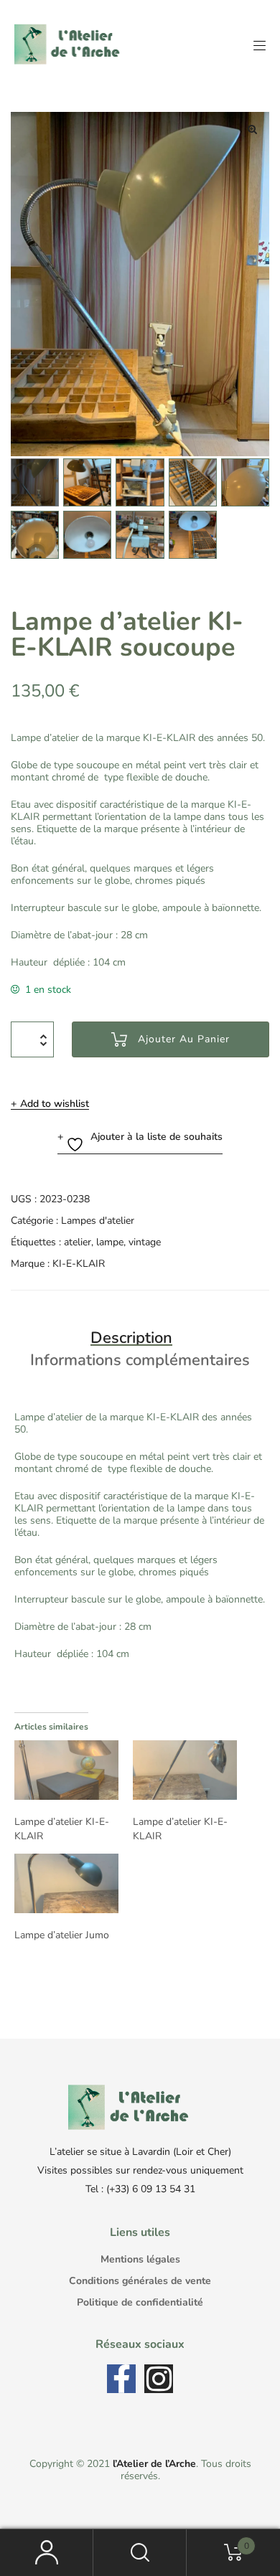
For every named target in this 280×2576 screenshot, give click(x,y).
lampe (110, 1242)
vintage (145, 1242)
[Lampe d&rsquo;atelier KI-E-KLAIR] (66, 1770)
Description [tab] (131, 1338)
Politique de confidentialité (140, 2302)
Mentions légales (140, 2259)
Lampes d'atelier (98, 1221)
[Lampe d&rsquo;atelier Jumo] (66, 1883)
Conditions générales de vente (140, 2281)
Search (140, 2553)
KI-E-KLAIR (79, 1264)
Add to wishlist (55, 1104)
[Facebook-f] (121, 2379)
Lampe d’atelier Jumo (62, 1935)
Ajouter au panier (184, 1039)
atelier (78, 1242)
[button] (252, 129)
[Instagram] (159, 2379)
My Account (47, 2553)
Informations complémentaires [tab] (140, 1360)
